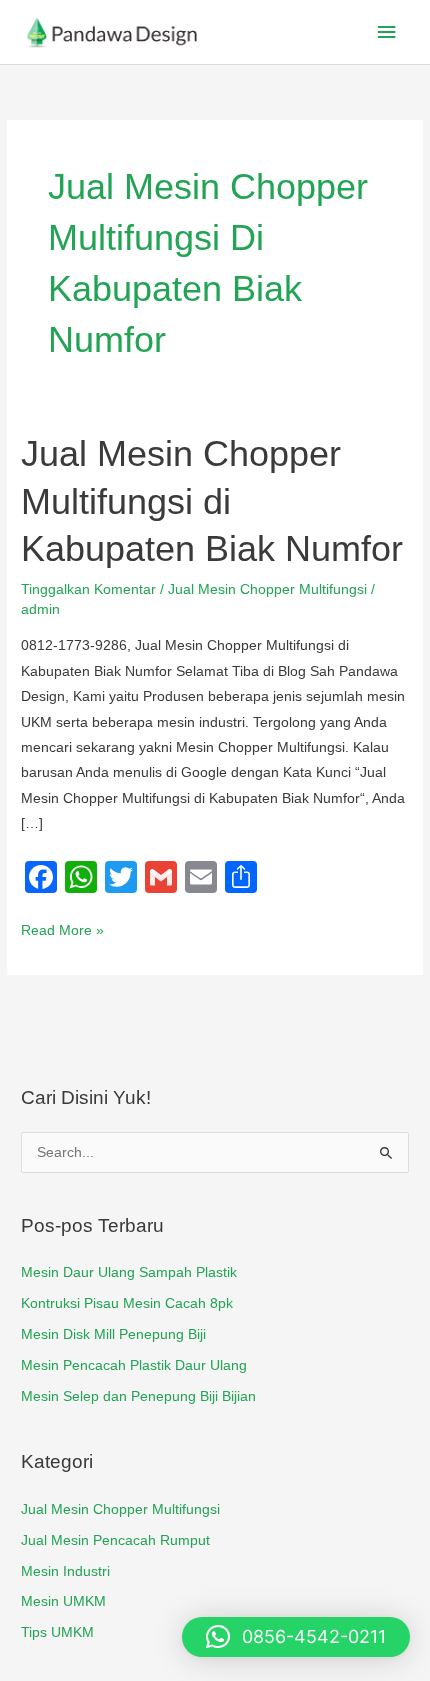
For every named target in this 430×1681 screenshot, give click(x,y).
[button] (296, 1637)
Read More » (62, 928)
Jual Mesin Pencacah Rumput (115, 1540)
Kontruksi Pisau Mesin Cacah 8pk (127, 1303)
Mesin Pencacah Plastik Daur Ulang (134, 1365)
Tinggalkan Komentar (88, 589)
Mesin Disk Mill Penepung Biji (113, 1334)
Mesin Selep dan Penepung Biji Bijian (138, 1396)
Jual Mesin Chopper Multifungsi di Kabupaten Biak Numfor (212, 501)
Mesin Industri (65, 1571)
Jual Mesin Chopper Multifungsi (267, 589)
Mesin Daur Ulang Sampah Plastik (129, 1272)
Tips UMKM (57, 1632)
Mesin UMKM (63, 1601)
